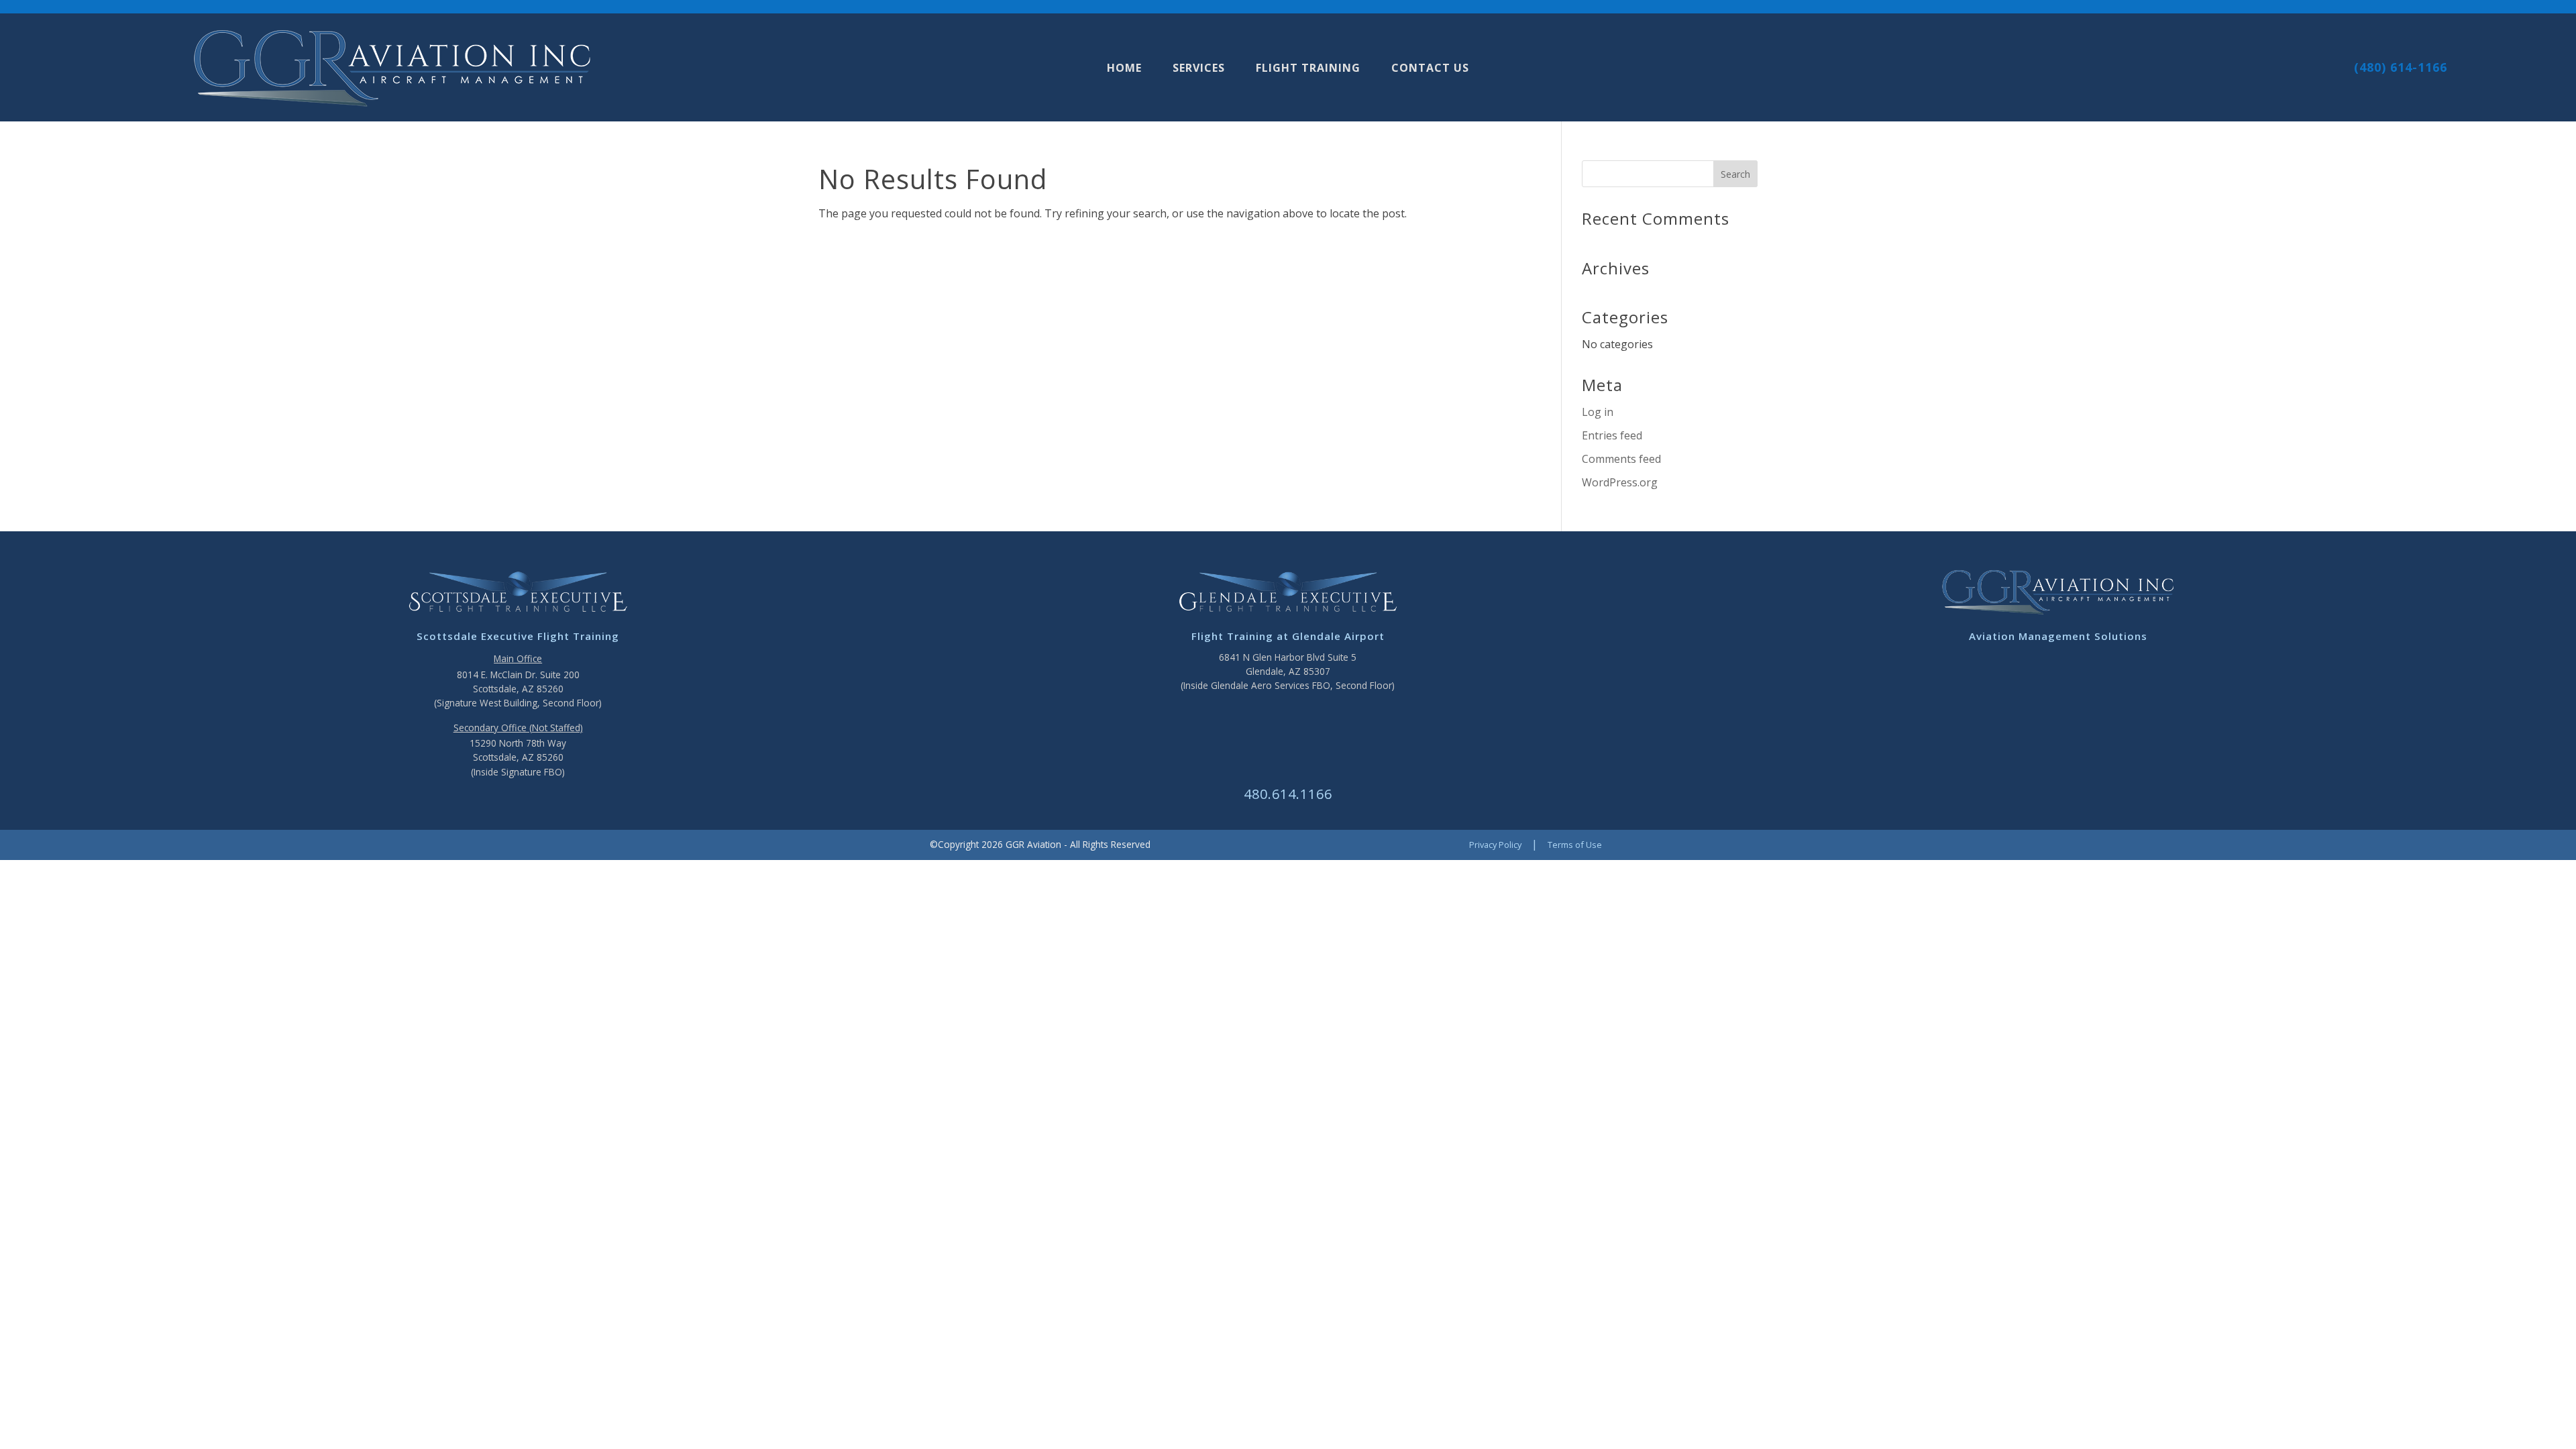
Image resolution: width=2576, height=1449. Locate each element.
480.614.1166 (1288, 794)
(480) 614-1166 (2401, 67)
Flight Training (1308, 69)
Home (1124, 69)
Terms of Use (1575, 845)
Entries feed (1612, 435)
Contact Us (1430, 69)
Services (1199, 69)
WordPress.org (1620, 482)
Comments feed (1621, 459)
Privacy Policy (1495, 845)
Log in (1598, 412)
